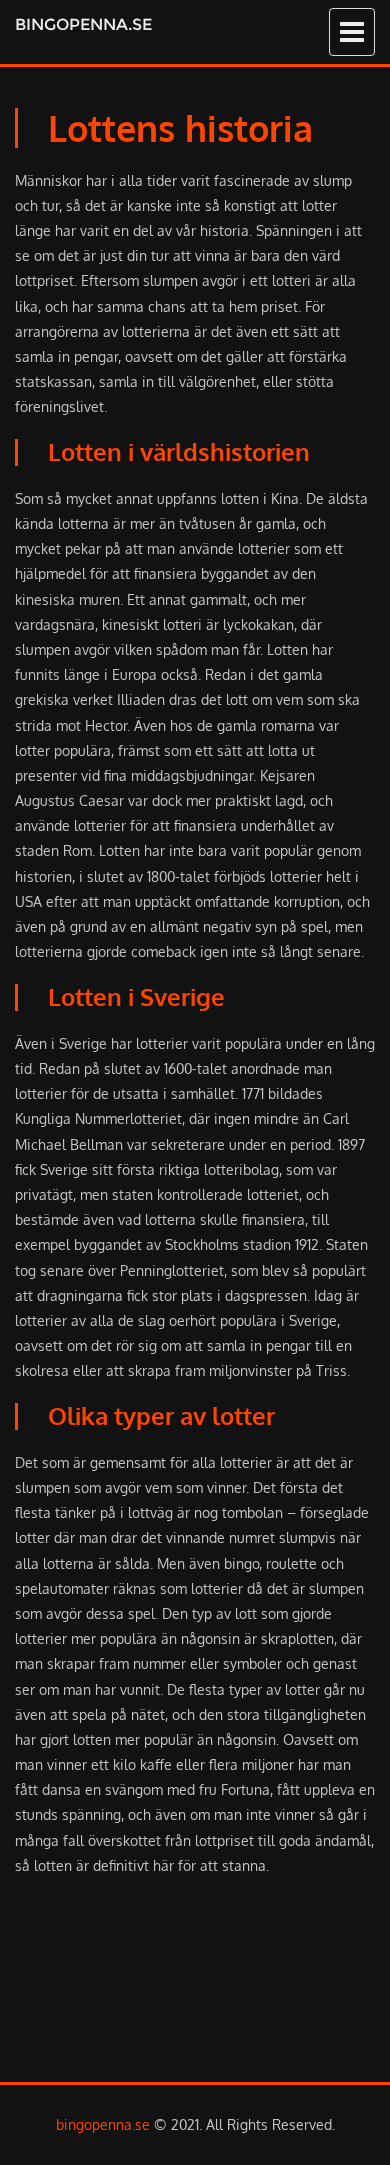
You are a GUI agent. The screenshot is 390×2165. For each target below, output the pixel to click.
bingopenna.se (83, 24)
